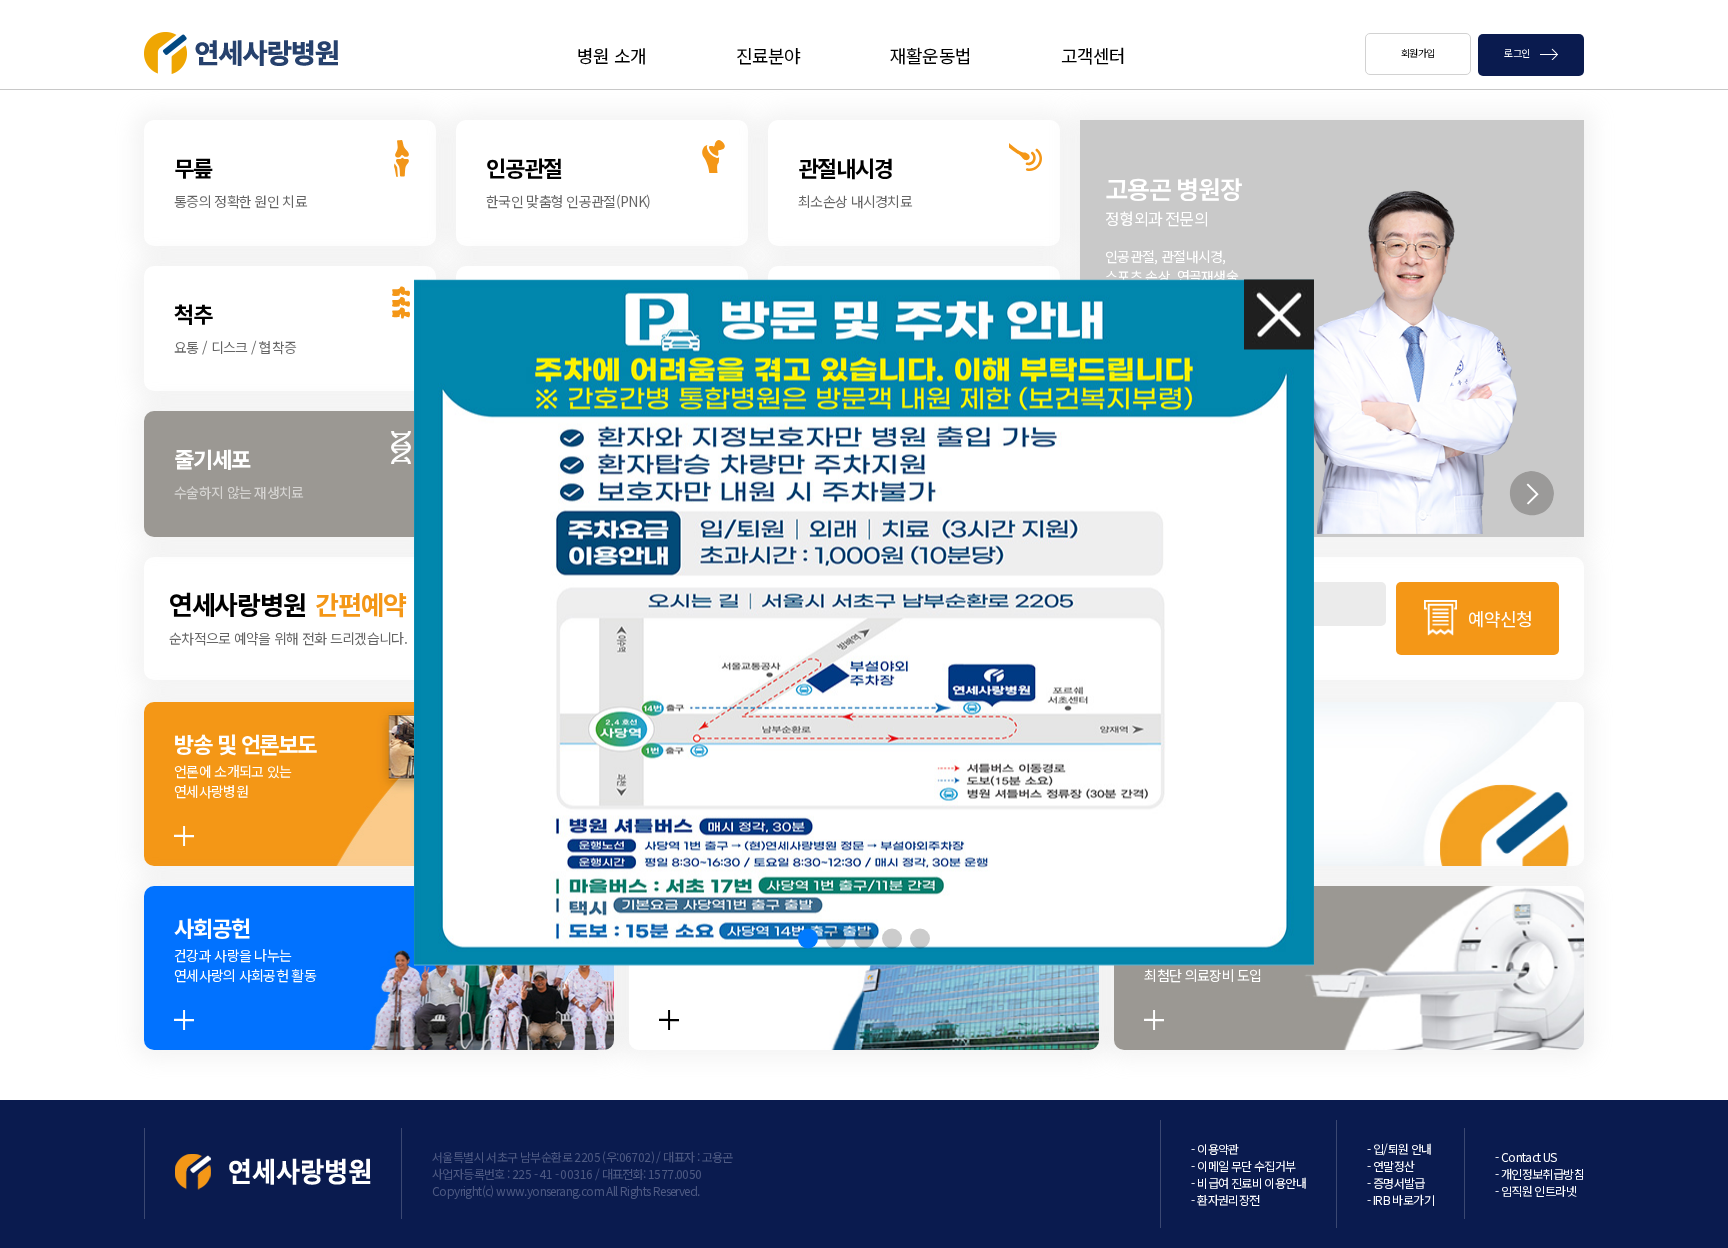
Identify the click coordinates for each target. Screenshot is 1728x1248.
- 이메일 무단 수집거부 (1243, 1165)
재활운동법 (930, 55)
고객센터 (1093, 55)
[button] (1531, 494)
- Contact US (1526, 1156)
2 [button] (836, 939)
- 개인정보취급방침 (1539, 1173)
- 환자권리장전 (1225, 1199)
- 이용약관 (1214, 1148)
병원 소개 (611, 55)
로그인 (1518, 52)
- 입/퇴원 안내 (1399, 1148)
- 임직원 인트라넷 (1535, 1190)
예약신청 (1500, 618)
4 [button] (892, 939)
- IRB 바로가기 (1400, 1199)
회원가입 (1418, 52)
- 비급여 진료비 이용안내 (1248, 1182)
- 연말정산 (1390, 1165)
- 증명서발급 (1396, 1182)
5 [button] (920, 939)
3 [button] (864, 939)
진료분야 (768, 55)
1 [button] (808, 939)
